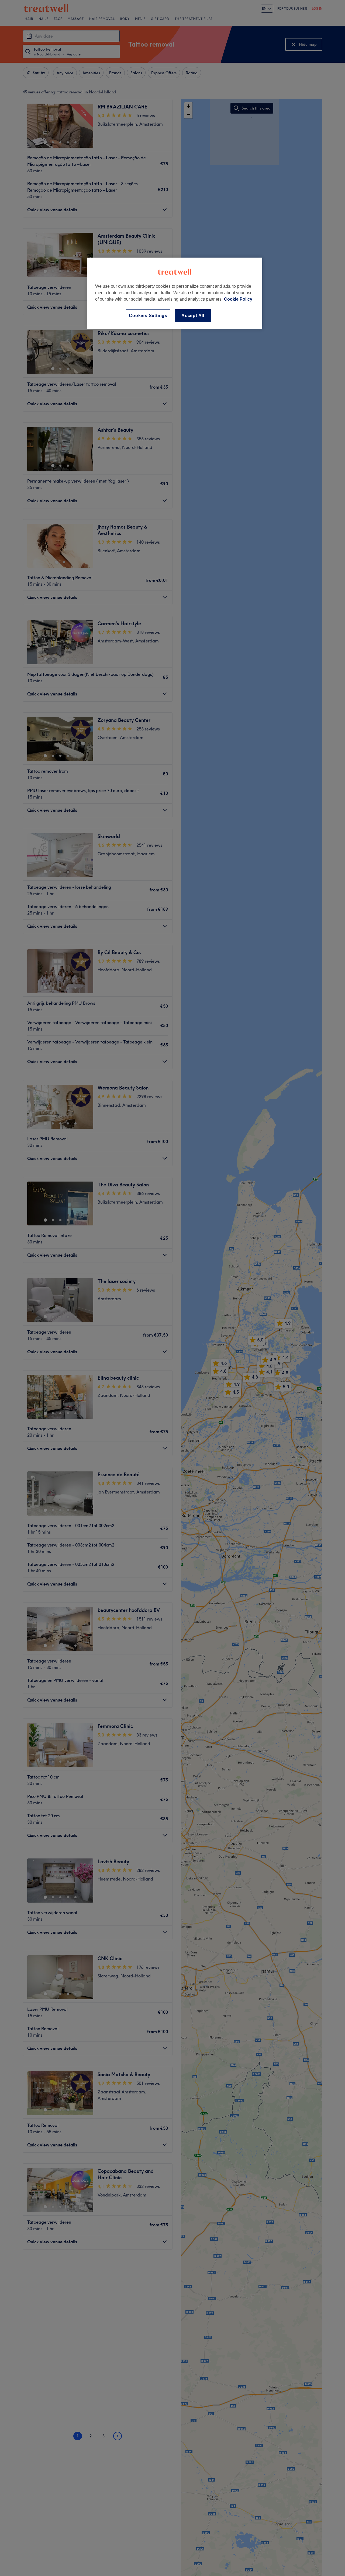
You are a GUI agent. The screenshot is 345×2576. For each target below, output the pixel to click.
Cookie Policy (238, 299)
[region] (175, 293)
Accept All (193, 316)
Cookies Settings (148, 316)
